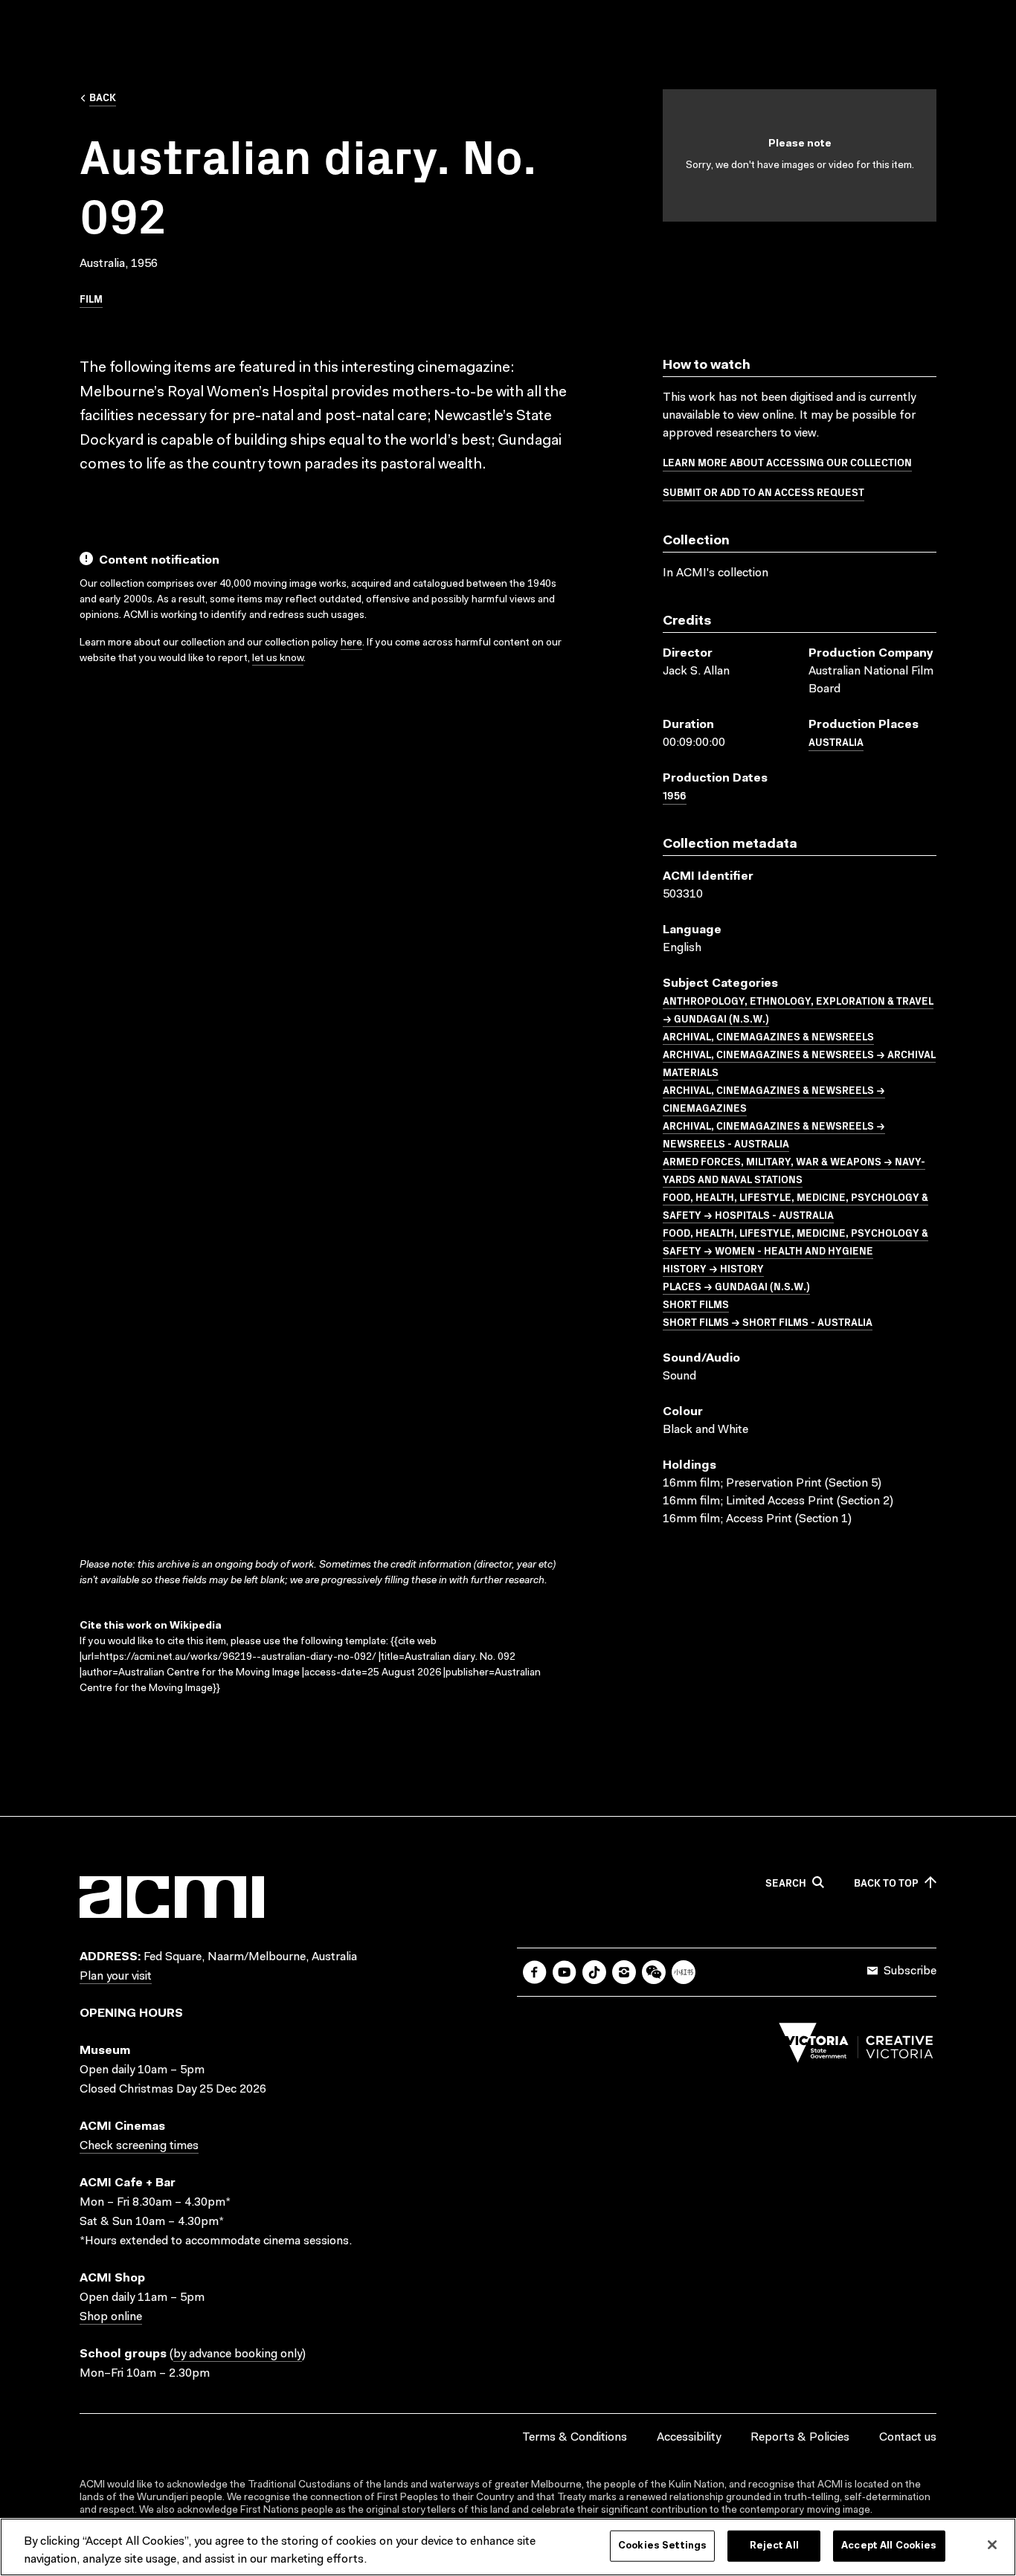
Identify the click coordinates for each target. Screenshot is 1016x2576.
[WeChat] (654, 1972)
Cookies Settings (662, 2546)
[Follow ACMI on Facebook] (535, 1972)
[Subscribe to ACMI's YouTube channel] (565, 1972)
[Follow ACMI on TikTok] (594, 1972)
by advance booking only (238, 2354)
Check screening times (139, 2146)
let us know (278, 659)
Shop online (111, 2317)
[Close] (992, 2545)
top (886, 1883)
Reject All (774, 2546)
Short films (696, 1304)
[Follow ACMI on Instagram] (624, 1972)
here (351, 643)
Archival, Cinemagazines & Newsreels (768, 1036)
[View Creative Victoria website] (856, 2047)
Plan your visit (116, 1977)
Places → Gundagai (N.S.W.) (736, 1286)
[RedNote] (684, 1972)
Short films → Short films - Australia (768, 1321)
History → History (713, 1268)
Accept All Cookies (889, 2546)
